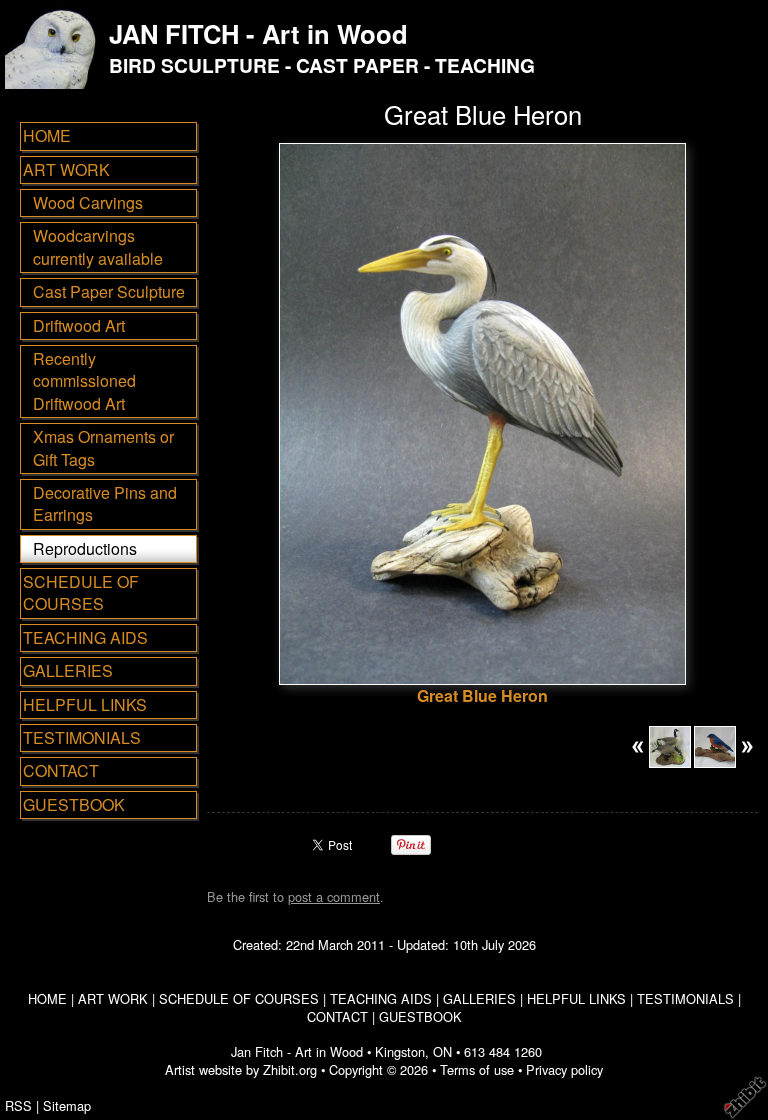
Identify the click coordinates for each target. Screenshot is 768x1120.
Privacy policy (564, 1069)
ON (442, 1051)
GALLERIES (68, 670)
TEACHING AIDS (85, 637)
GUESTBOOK (74, 804)
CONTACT (61, 770)
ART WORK (66, 169)
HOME (47, 135)
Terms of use (477, 1069)
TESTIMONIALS (82, 737)
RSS (18, 1105)
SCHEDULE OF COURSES (81, 592)
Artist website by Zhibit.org (241, 1069)
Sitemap (67, 1105)
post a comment (334, 896)
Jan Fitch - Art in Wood (297, 1051)
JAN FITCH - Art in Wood (258, 33)
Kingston (400, 1051)
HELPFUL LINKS (85, 704)
